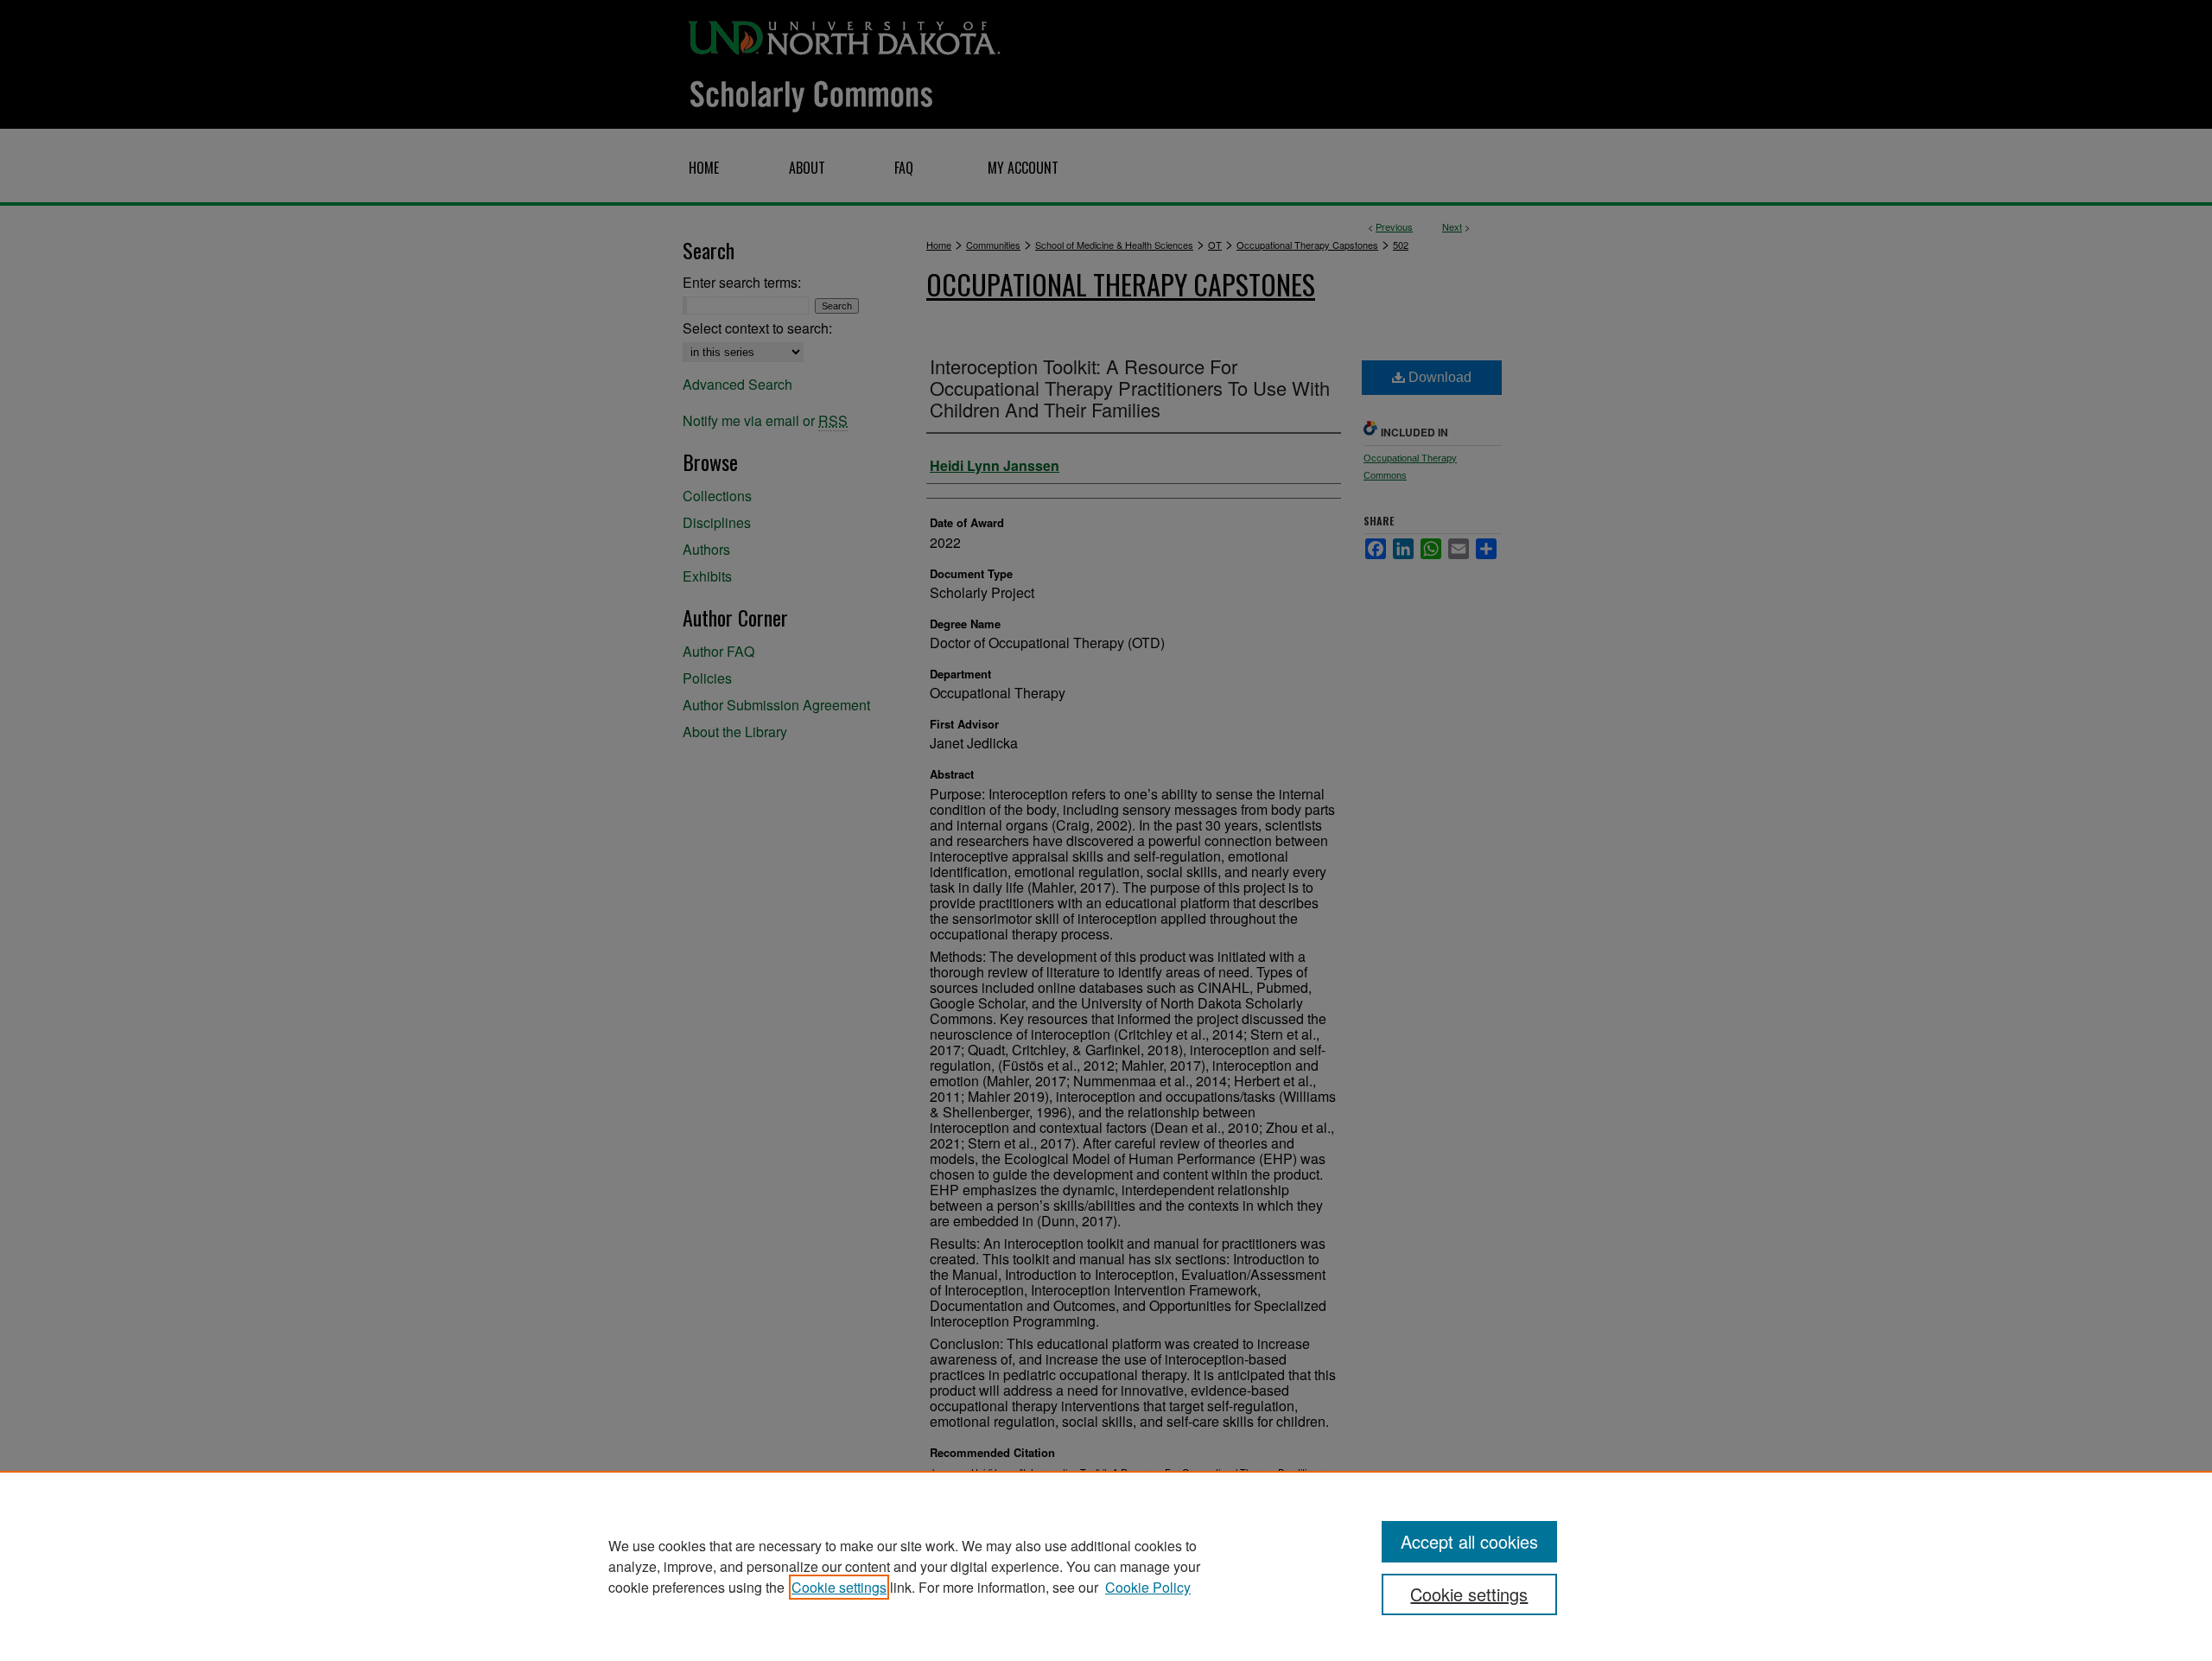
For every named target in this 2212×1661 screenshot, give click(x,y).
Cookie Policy (1148, 1587)
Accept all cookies (1469, 1541)
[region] (1106, 1566)
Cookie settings (839, 1587)
